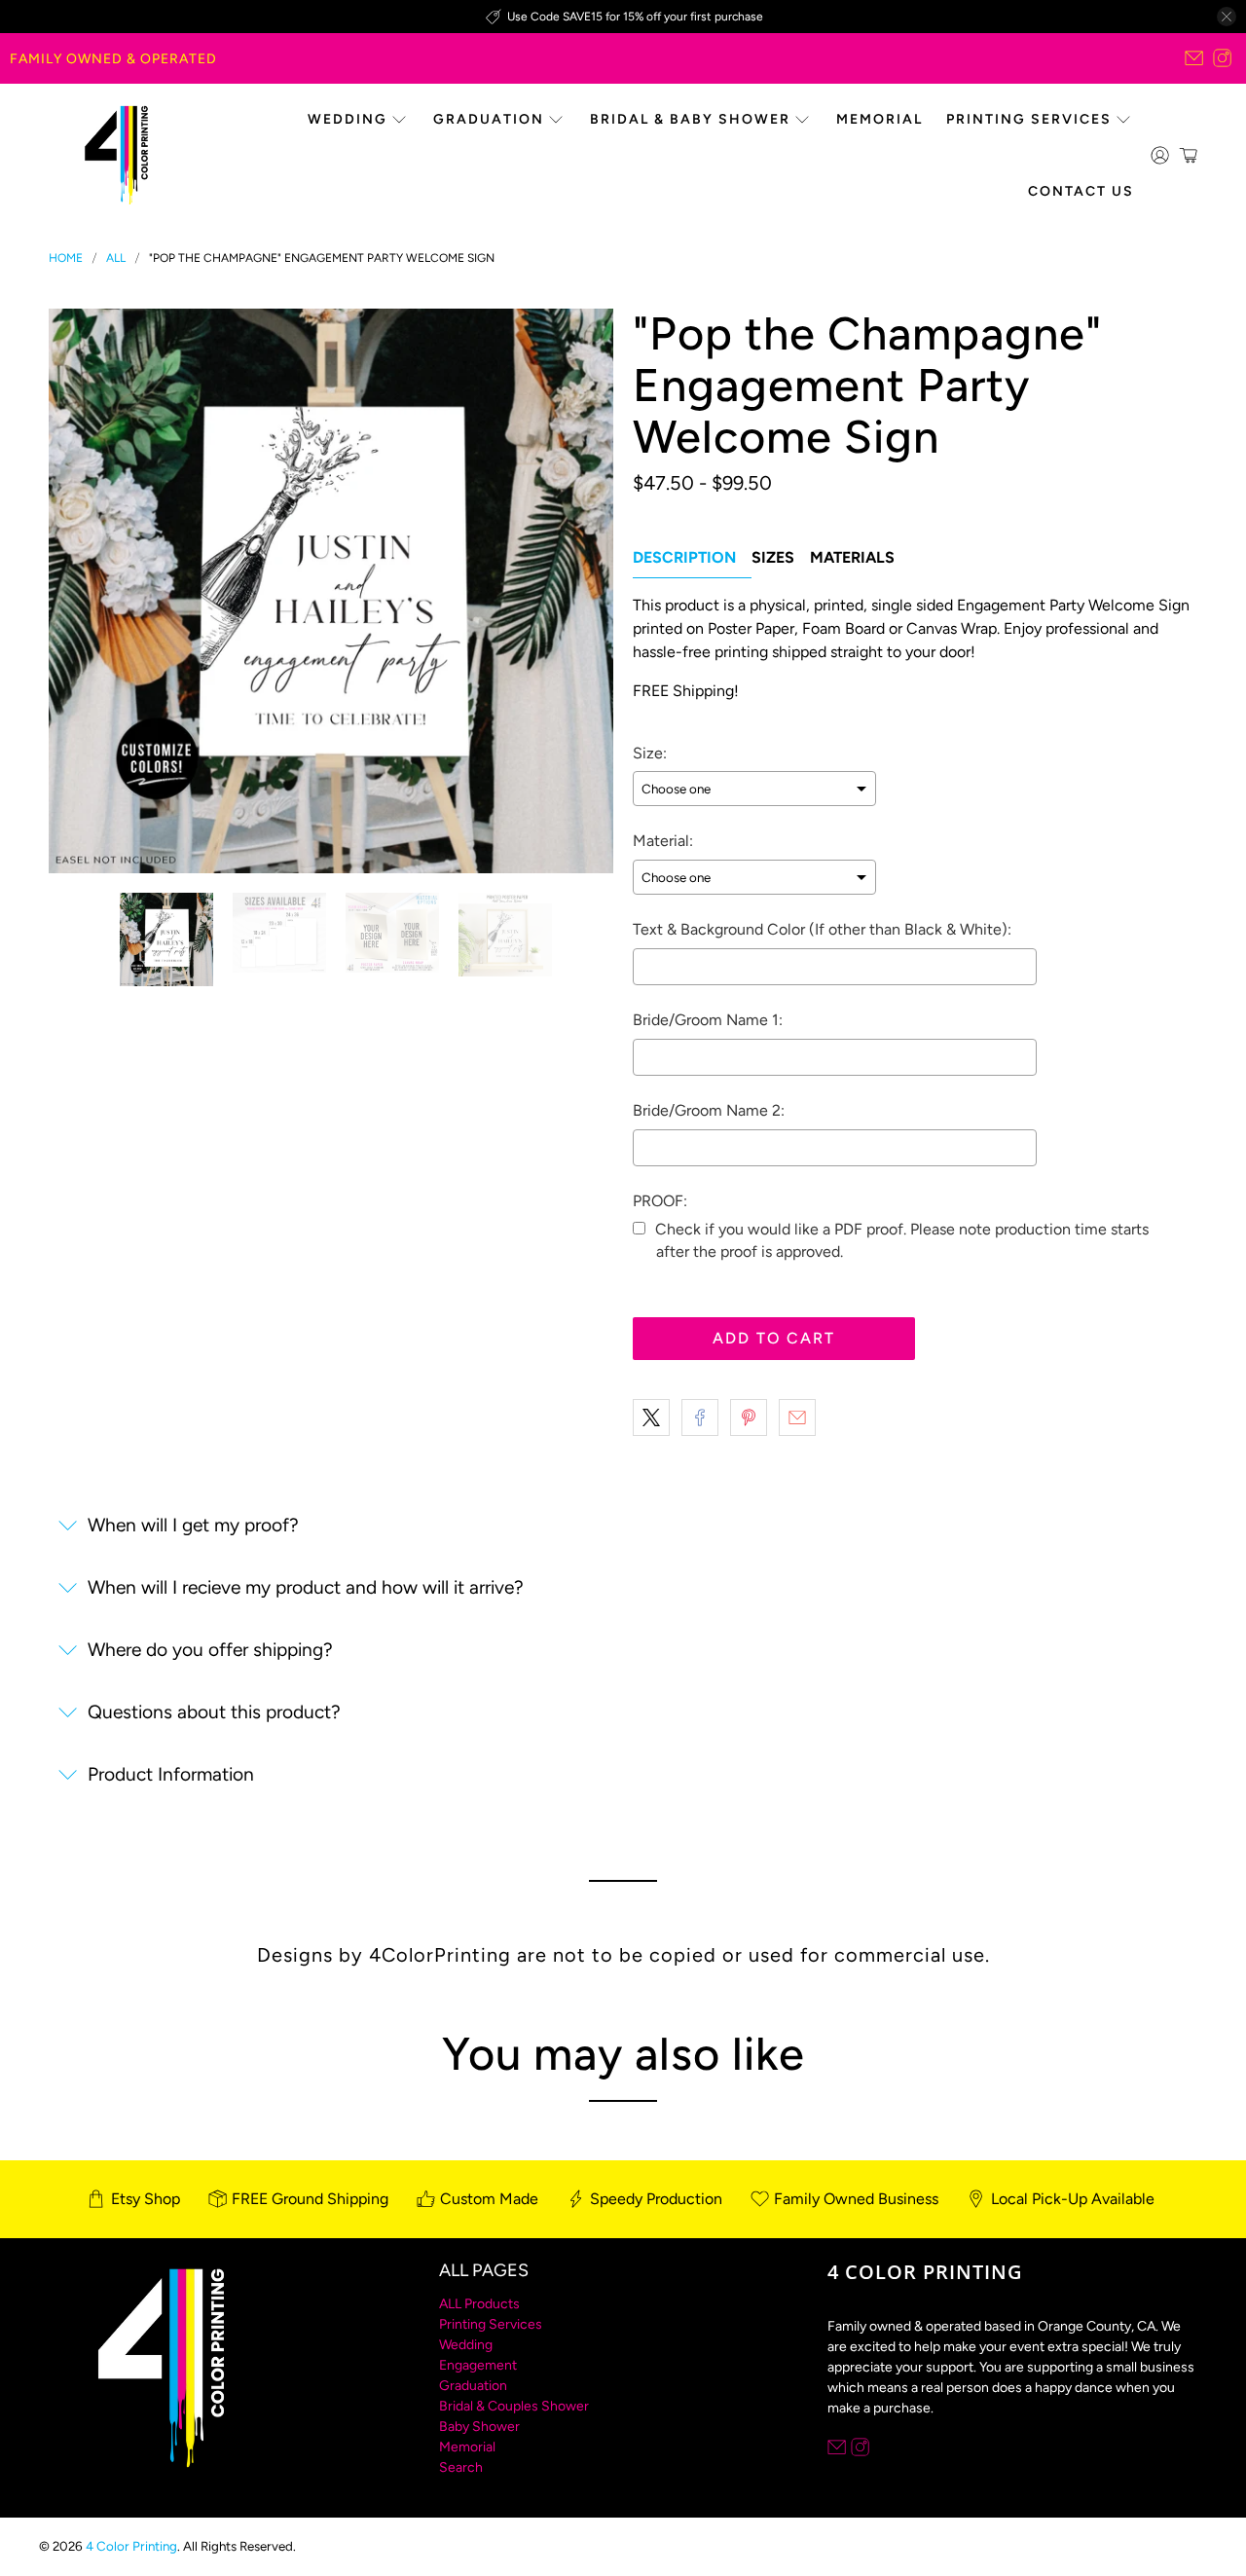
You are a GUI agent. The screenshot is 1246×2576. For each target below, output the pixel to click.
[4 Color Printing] (116, 155)
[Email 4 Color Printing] (1194, 58)
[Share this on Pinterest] (749, 1417)
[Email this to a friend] (797, 1417)
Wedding (348, 119)
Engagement (478, 2365)
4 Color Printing (131, 2546)
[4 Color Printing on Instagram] (1222, 58)
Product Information (171, 1774)
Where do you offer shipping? (210, 1650)
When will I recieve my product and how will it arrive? (306, 1587)
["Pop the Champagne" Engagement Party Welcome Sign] (331, 591)
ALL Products (479, 2304)
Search (461, 2467)
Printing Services (1029, 119)
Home (66, 258)
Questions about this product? (214, 1712)
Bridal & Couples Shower (514, 2406)
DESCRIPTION (684, 557)
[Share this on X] (651, 1417)
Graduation (489, 119)
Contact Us (1081, 191)
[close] (1227, 17)
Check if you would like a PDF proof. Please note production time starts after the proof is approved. (902, 1240)
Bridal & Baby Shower (690, 119)
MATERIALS (852, 557)
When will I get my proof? (193, 1525)
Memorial (880, 119)
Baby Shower (479, 2427)
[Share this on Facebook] (700, 1417)
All (116, 258)
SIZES (773, 557)
